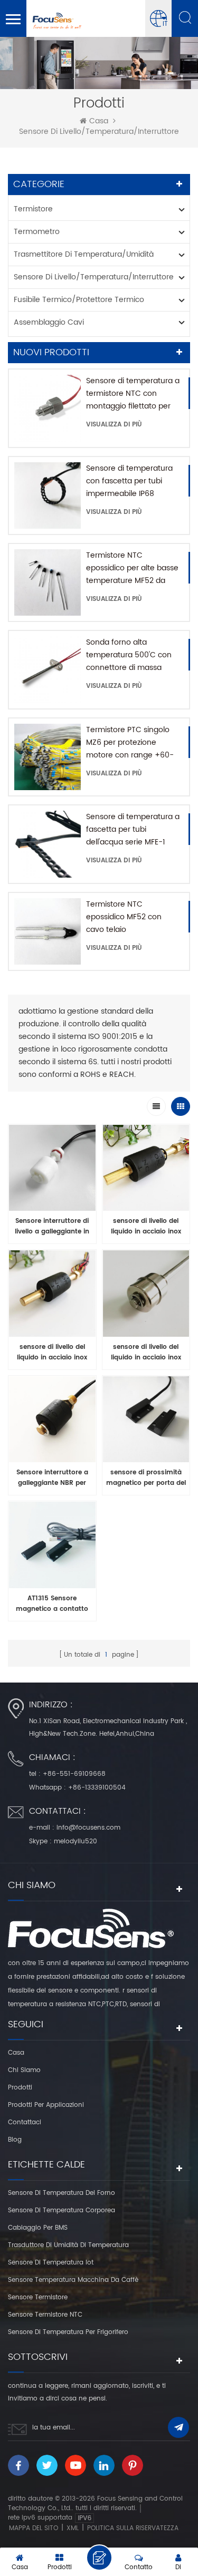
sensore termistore (38, 2297)
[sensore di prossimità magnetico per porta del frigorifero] (146, 1422)
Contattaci (25, 2122)
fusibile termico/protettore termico (79, 300)
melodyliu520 (76, 1841)
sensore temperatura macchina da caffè (73, 2280)
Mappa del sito (34, 2528)
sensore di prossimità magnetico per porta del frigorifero (146, 1478)
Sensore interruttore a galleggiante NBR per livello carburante (52, 1478)
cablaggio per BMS (38, 2228)
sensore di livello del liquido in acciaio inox (146, 1226)
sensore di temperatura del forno (62, 2193)
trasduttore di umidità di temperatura (68, 2245)
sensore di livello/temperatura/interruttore (99, 132)
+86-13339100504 (97, 1788)
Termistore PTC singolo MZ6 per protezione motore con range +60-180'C (130, 743)
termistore (33, 209)
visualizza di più (114, 425)
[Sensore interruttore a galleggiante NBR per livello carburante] (52, 1422)
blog (15, 2140)
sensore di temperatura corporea (62, 2210)
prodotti (20, 2088)
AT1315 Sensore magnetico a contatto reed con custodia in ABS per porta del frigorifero (52, 1604)
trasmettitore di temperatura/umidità (84, 254)
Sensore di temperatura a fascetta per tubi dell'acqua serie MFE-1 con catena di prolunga (133, 830)
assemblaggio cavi (49, 322)
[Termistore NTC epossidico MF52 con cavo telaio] (48, 931)
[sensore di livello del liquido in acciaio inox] (146, 1171)
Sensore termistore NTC (45, 2315)
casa (99, 121)
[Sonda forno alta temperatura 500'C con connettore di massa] (48, 669)
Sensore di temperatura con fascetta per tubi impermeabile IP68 (129, 481)
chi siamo (24, 2070)
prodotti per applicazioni (46, 2105)
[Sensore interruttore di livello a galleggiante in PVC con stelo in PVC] (52, 1171)
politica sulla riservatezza (133, 2528)
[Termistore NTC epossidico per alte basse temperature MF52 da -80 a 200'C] (48, 582)
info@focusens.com (88, 1828)
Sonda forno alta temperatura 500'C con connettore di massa (129, 655)
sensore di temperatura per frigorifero (68, 2332)
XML (73, 2528)
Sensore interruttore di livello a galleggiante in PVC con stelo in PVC (52, 1227)
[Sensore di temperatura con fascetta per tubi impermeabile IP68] (48, 495)
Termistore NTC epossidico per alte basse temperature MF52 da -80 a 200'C (132, 568)
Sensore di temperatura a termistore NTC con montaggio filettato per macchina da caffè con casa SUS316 (133, 394)
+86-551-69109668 (74, 1774)
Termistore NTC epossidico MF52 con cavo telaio (124, 917)
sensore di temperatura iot (51, 2263)
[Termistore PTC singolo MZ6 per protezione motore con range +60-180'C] (48, 757)
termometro (37, 232)
